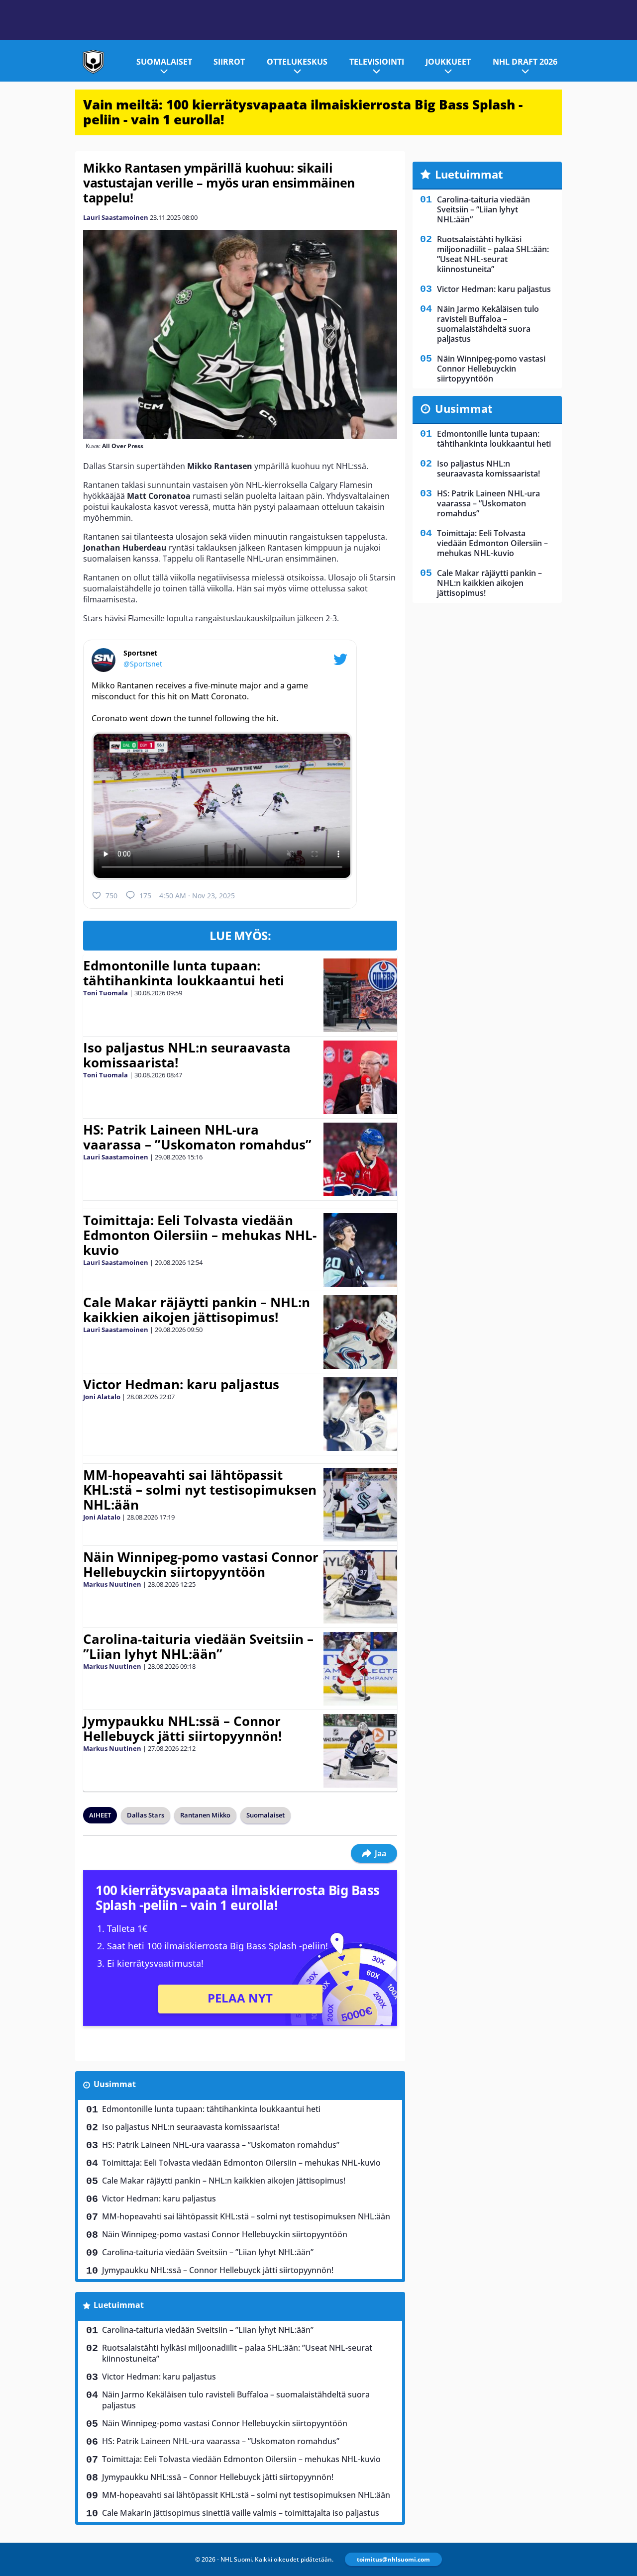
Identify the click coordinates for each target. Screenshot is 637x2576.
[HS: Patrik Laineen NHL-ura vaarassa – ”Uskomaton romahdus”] (360, 1159)
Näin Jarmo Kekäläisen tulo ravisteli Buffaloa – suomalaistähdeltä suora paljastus (236, 2400)
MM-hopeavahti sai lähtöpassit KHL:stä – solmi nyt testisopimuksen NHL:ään (200, 1490)
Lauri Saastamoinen (116, 217)
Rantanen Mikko (205, 1815)
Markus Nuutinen (112, 1584)
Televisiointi (377, 62)
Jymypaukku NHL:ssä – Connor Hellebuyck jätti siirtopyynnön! (182, 1728)
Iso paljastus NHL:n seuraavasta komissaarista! (187, 1055)
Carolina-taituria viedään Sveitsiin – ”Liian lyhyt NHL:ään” (198, 1646)
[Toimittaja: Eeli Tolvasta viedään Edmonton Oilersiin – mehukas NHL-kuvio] (360, 1250)
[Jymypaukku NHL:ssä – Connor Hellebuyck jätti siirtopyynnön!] (360, 1751)
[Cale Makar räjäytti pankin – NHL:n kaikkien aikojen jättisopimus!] (360, 1332)
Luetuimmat (119, 2305)
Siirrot (229, 62)
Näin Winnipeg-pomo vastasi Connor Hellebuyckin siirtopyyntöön (201, 1564)
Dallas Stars (146, 1815)
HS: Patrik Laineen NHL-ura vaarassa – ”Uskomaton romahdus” (197, 1137)
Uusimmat (115, 2084)
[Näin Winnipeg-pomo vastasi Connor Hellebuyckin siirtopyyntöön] (360, 1587)
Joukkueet (448, 62)
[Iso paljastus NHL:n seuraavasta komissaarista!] (360, 1077)
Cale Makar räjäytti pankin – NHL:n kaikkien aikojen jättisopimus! (197, 1310)
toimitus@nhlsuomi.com (393, 2559)
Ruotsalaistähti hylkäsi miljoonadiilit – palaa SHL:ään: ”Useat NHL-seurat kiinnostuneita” (237, 2353)
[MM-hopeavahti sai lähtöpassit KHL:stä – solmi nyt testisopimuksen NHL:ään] (360, 1505)
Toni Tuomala (106, 993)
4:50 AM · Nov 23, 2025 (197, 896)
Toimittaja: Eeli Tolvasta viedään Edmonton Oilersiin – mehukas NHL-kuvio (200, 1235)
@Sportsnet (143, 664)
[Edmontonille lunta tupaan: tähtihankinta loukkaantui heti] (360, 995)
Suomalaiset (164, 62)
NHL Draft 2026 (525, 62)
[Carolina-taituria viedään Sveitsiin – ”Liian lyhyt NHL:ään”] (360, 1669)
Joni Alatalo (102, 1397)
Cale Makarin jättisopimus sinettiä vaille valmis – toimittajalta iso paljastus (241, 2513)
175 (145, 896)
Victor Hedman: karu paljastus (181, 1384)
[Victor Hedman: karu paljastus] (360, 1414)
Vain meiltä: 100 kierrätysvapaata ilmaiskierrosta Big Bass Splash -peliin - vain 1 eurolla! (303, 112)
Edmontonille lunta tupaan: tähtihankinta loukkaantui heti (184, 973)
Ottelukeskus (297, 62)
